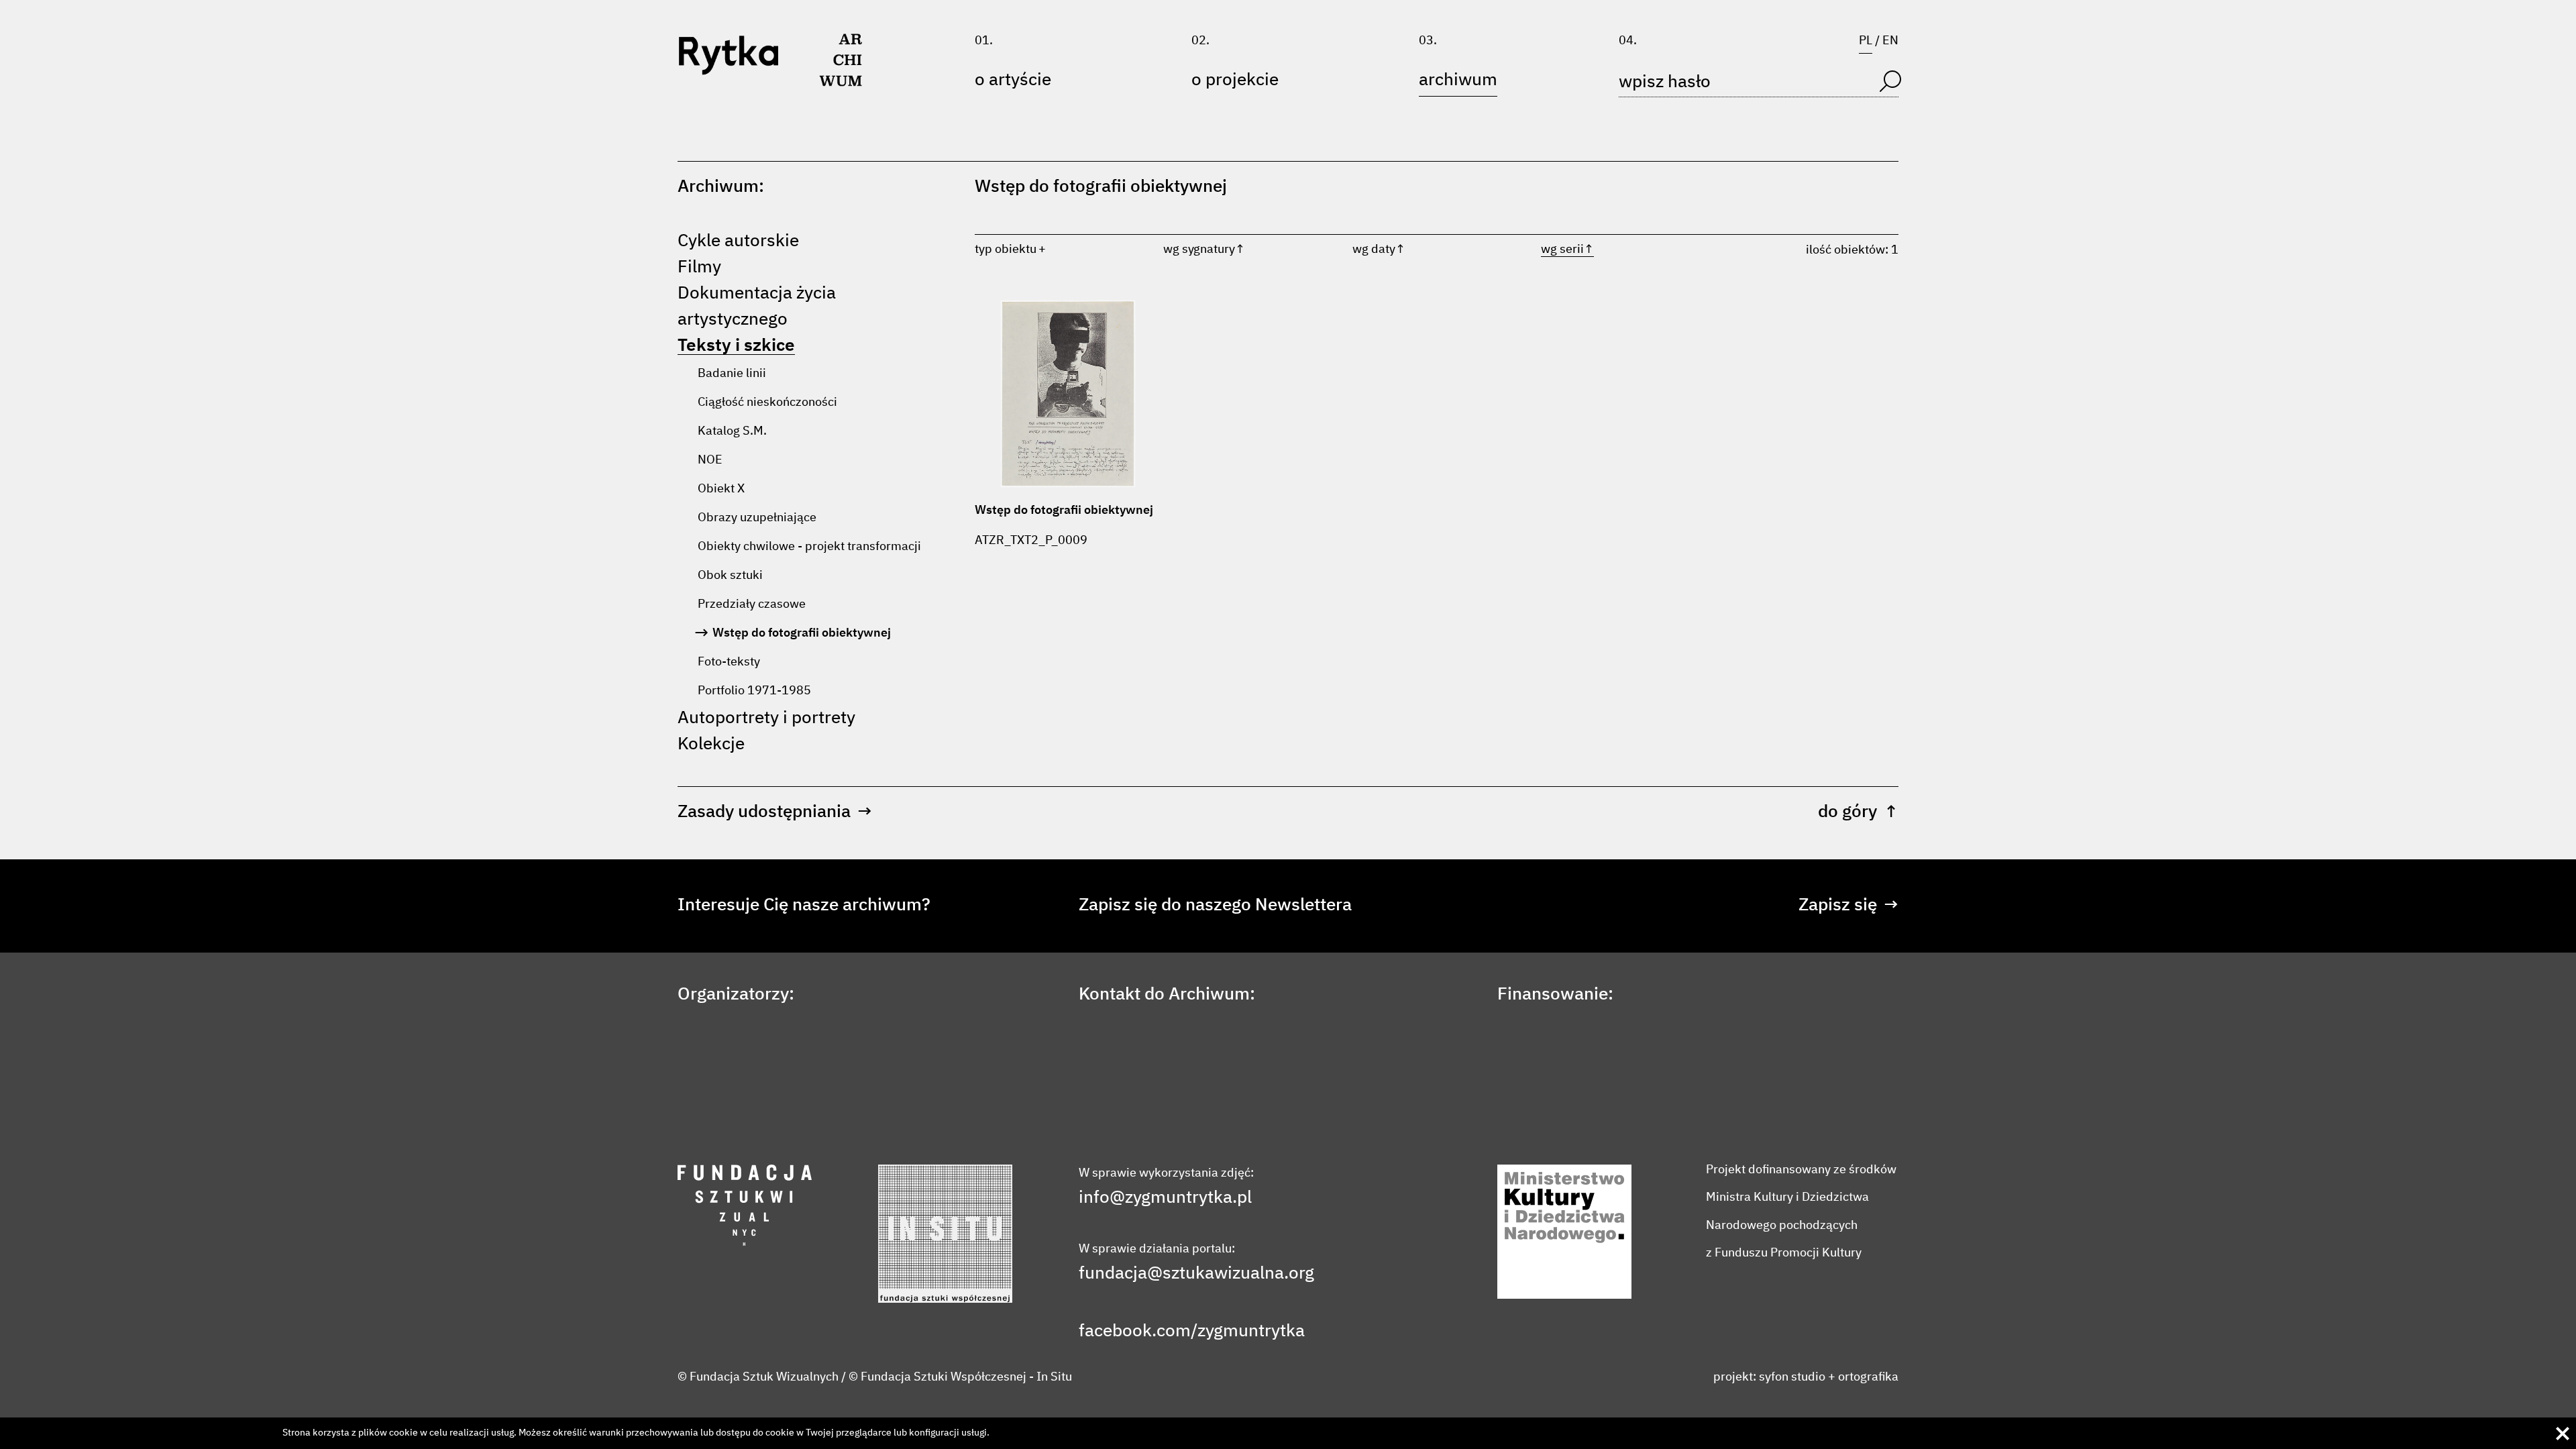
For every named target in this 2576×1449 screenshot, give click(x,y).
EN (1890, 41)
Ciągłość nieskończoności (767, 402)
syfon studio (1792, 1377)
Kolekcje (711, 745)
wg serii (1567, 250)
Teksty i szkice (736, 346)
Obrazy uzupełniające (757, 518)
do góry (1858, 812)
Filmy (699, 268)
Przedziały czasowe (752, 604)
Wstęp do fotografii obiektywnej (802, 633)
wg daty (1379, 250)
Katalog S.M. (732, 431)
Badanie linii (732, 374)
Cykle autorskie (738, 241)
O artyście (1013, 80)
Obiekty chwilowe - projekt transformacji (809, 547)
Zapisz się (1848, 906)
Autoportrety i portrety (766, 718)
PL (1866, 41)
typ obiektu (1006, 250)
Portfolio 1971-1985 (754, 691)
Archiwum (1458, 80)
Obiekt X (721, 489)
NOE (710, 460)
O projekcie (1235, 80)
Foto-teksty (729, 662)
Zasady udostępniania (775, 812)
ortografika (1868, 1377)
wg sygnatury (1204, 250)
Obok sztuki (730, 576)
